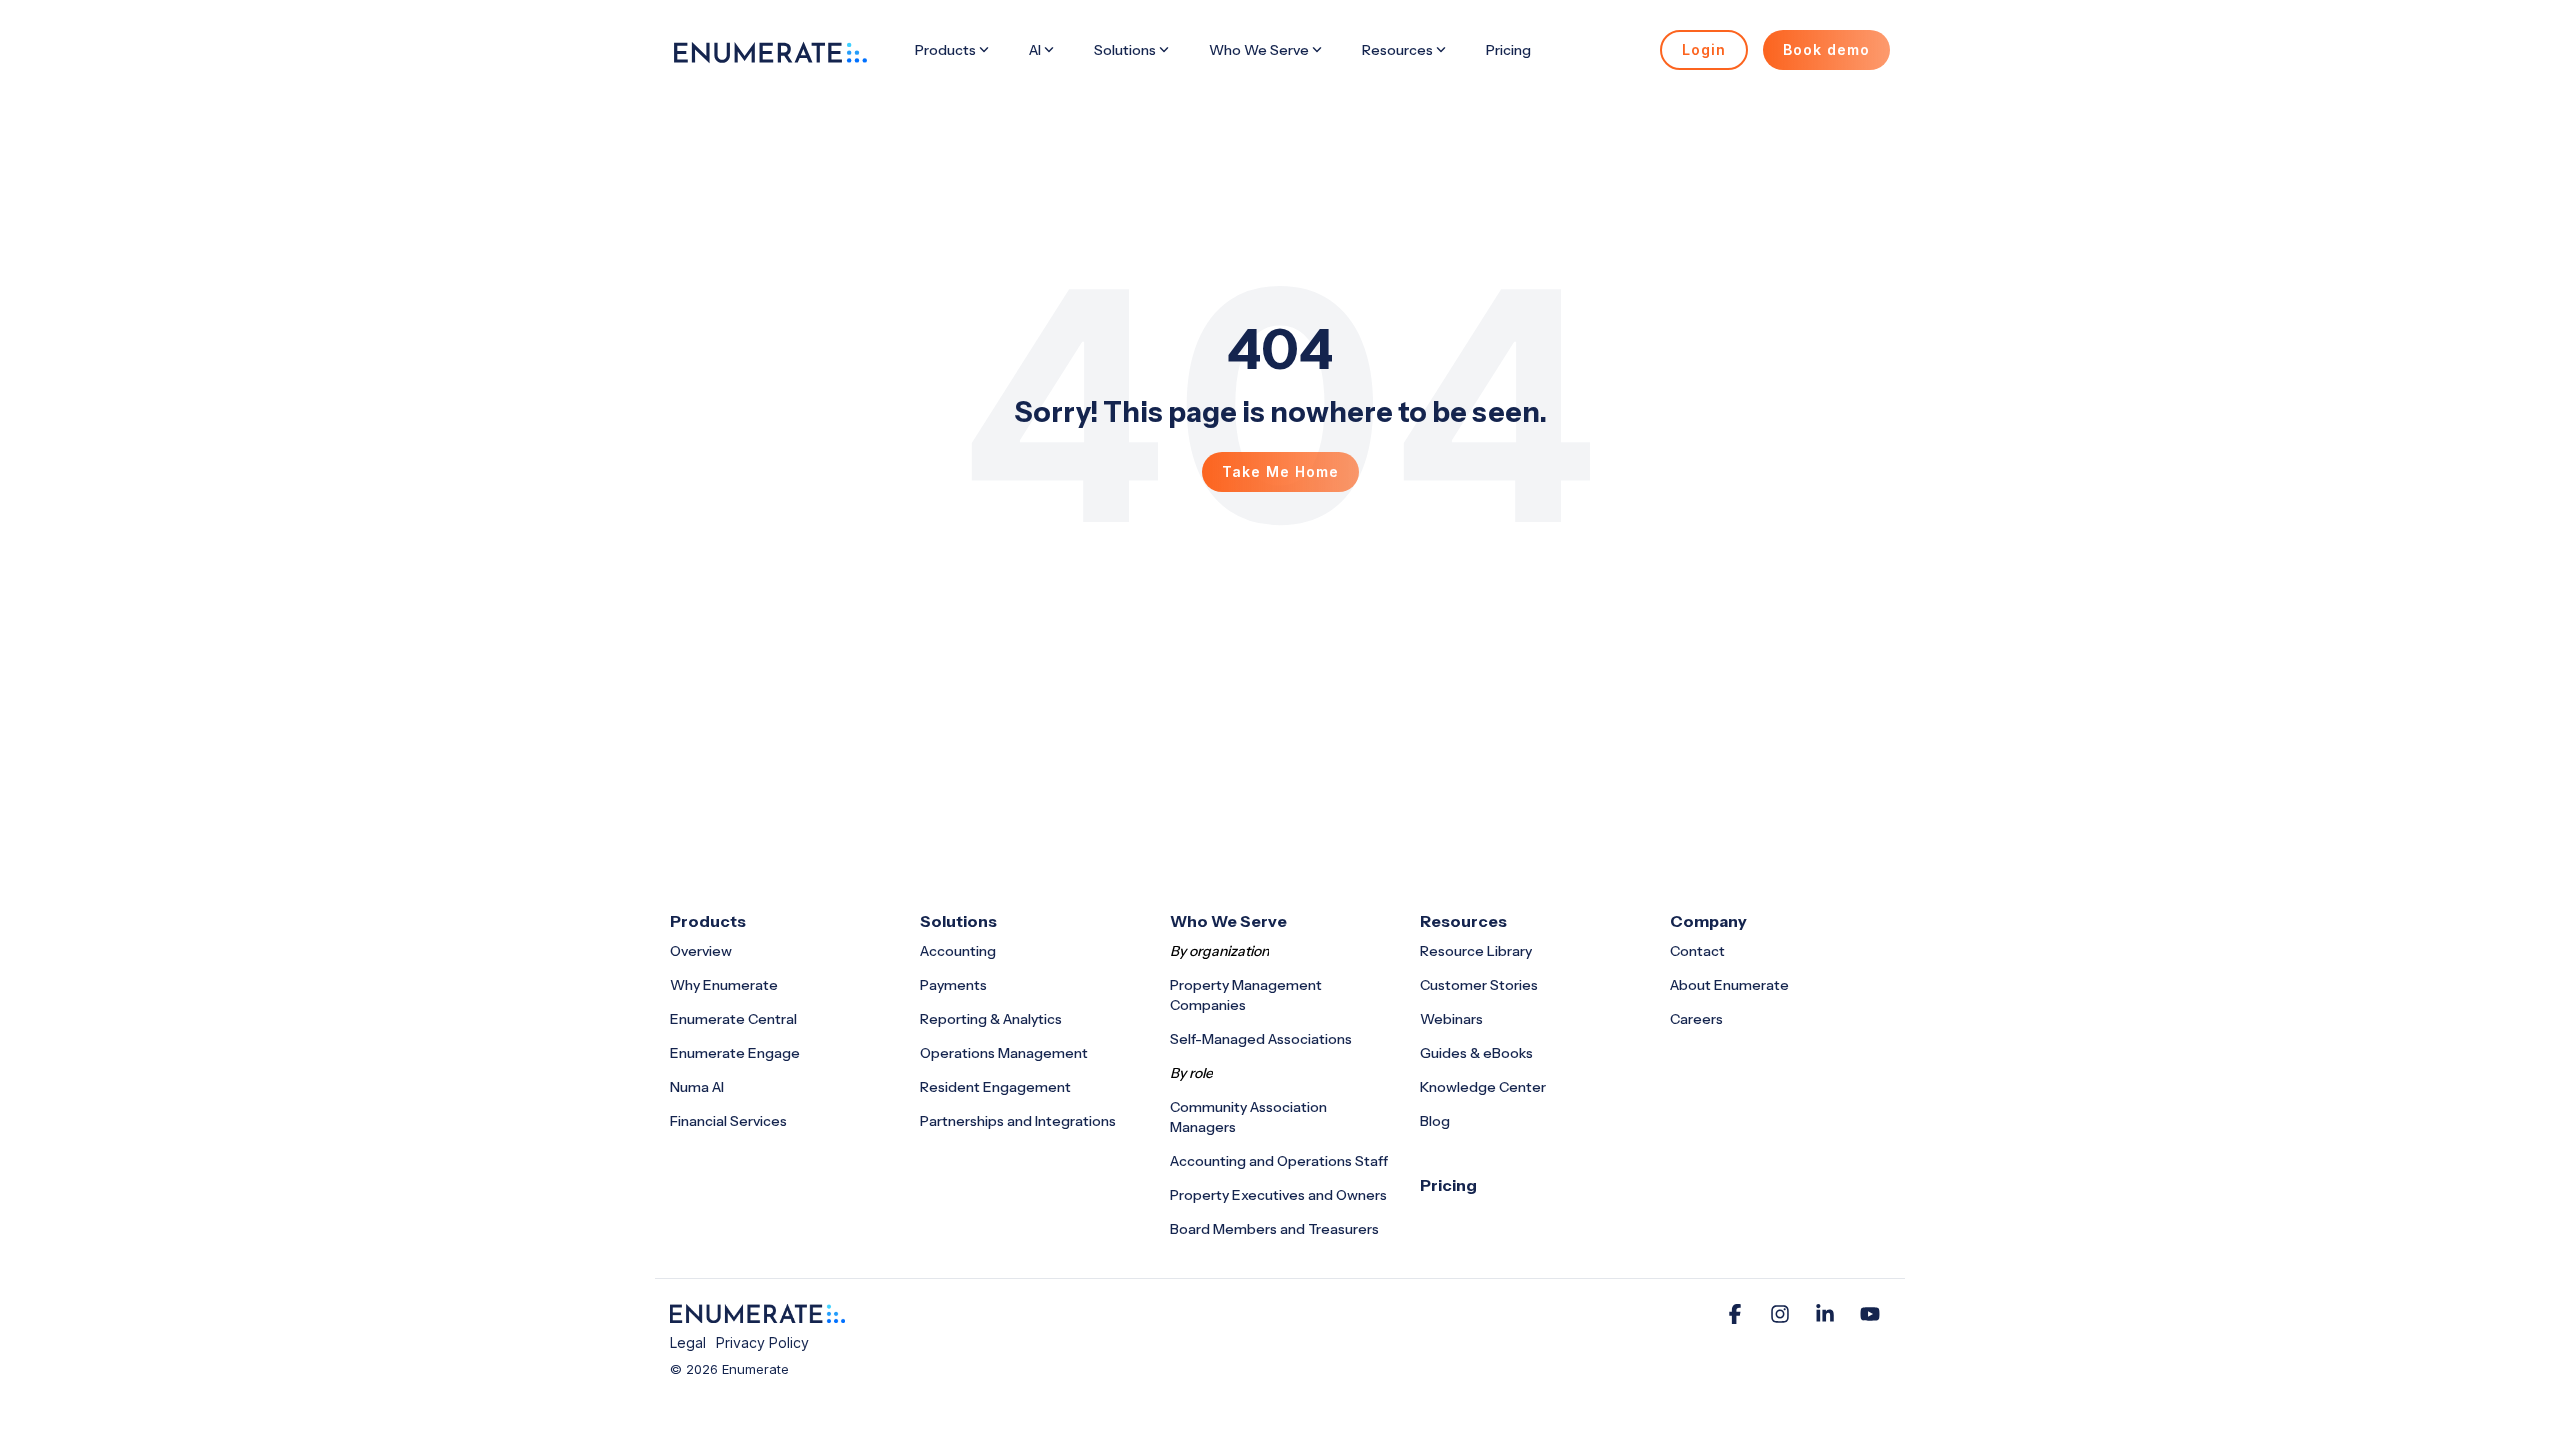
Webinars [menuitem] (1451, 1019)
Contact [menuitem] (1697, 951)
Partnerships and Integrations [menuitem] (1018, 1121)
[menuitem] (1448, 1185)
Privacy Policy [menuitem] (762, 1342)
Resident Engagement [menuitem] (995, 1087)
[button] (1737, 1315)
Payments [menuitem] (953, 985)
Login (1704, 49)
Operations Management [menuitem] (1004, 1053)
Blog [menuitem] (1435, 1121)
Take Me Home (1280, 471)
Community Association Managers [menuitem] (1250, 1117)
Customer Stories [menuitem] (1479, 985)
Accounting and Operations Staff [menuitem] (1279, 1161)
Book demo (1826, 49)
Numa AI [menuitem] (697, 1087)
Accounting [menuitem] (958, 951)
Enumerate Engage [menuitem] (735, 1053)
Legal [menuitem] (688, 1342)
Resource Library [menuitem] (1476, 951)
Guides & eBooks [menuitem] (1476, 1053)
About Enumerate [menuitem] (1729, 985)
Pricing (1508, 50)
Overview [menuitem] (701, 951)
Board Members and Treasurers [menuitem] (1274, 1229)
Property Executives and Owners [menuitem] (1278, 1195)
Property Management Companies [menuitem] (1247, 995)
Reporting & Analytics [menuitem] (991, 1019)
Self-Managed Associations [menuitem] (1261, 1039)
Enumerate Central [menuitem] (733, 1019)
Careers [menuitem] (1696, 1019)
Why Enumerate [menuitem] (724, 985)
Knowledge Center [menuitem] (1483, 1087)
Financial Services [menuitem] (728, 1121)
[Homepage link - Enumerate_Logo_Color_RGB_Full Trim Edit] (757, 1313)
